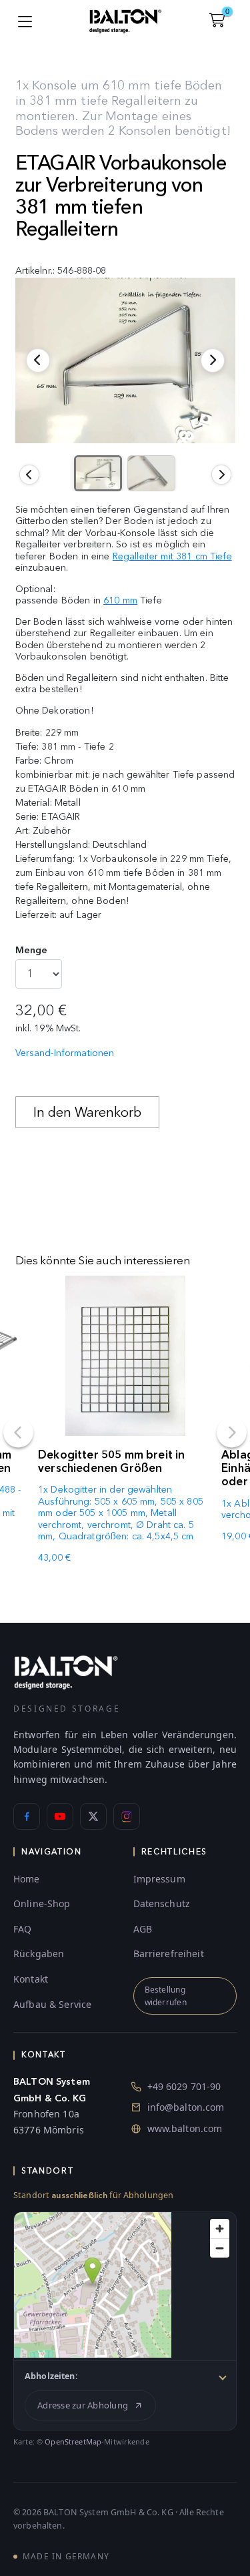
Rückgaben (39, 1954)
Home (27, 1879)
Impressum (159, 1879)
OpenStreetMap (73, 2441)
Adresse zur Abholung (83, 2405)
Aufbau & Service (52, 2004)
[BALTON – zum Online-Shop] (66, 1672)
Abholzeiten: (51, 2376)
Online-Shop (42, 1903)
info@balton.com (186, 2107)
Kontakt (31, 1979)
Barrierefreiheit (169, 1954)
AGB (143, 1929)
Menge (32, 950)
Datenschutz (162, 1903)
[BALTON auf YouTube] (60, 1816)
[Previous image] (29, 475)
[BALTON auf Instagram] (127, 1816)
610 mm (120, 600)
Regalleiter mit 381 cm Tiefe (172, 556)
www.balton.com (185, 2128)
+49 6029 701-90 (184, 2086)
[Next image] (221, 475)
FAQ (22, 1929)
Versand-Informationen (65, 1053)
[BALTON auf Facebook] (27, 1816)
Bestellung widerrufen (166, 1996)
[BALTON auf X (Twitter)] (93, 1816)
